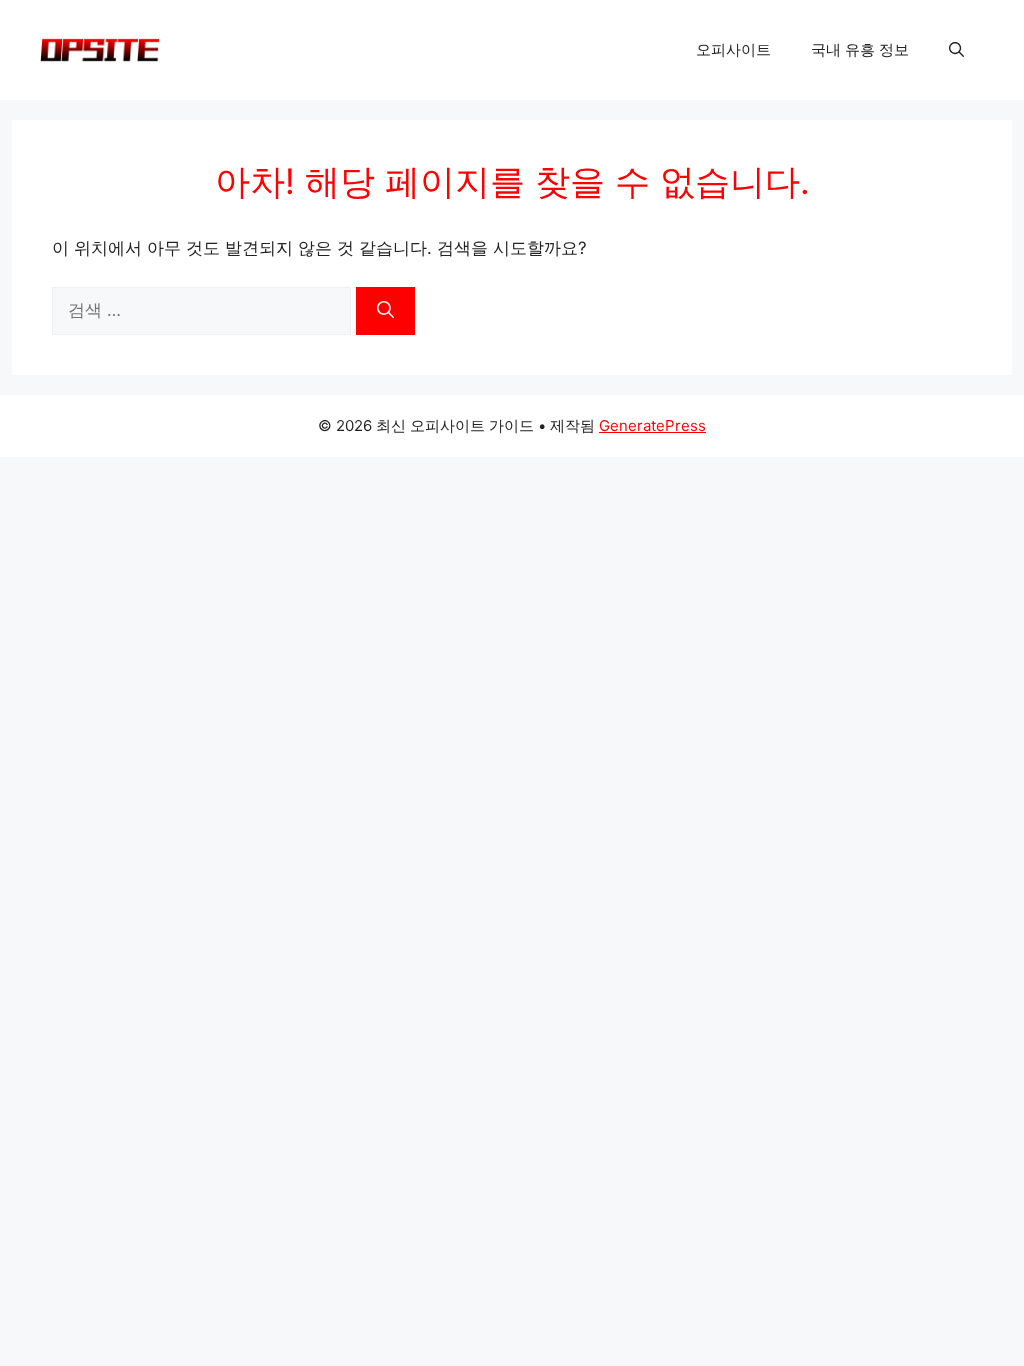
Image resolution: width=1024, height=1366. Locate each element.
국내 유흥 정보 (860, 49)
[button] (956, 50)
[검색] (385, 311)
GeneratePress (652, 425)
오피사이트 (733, 49)
